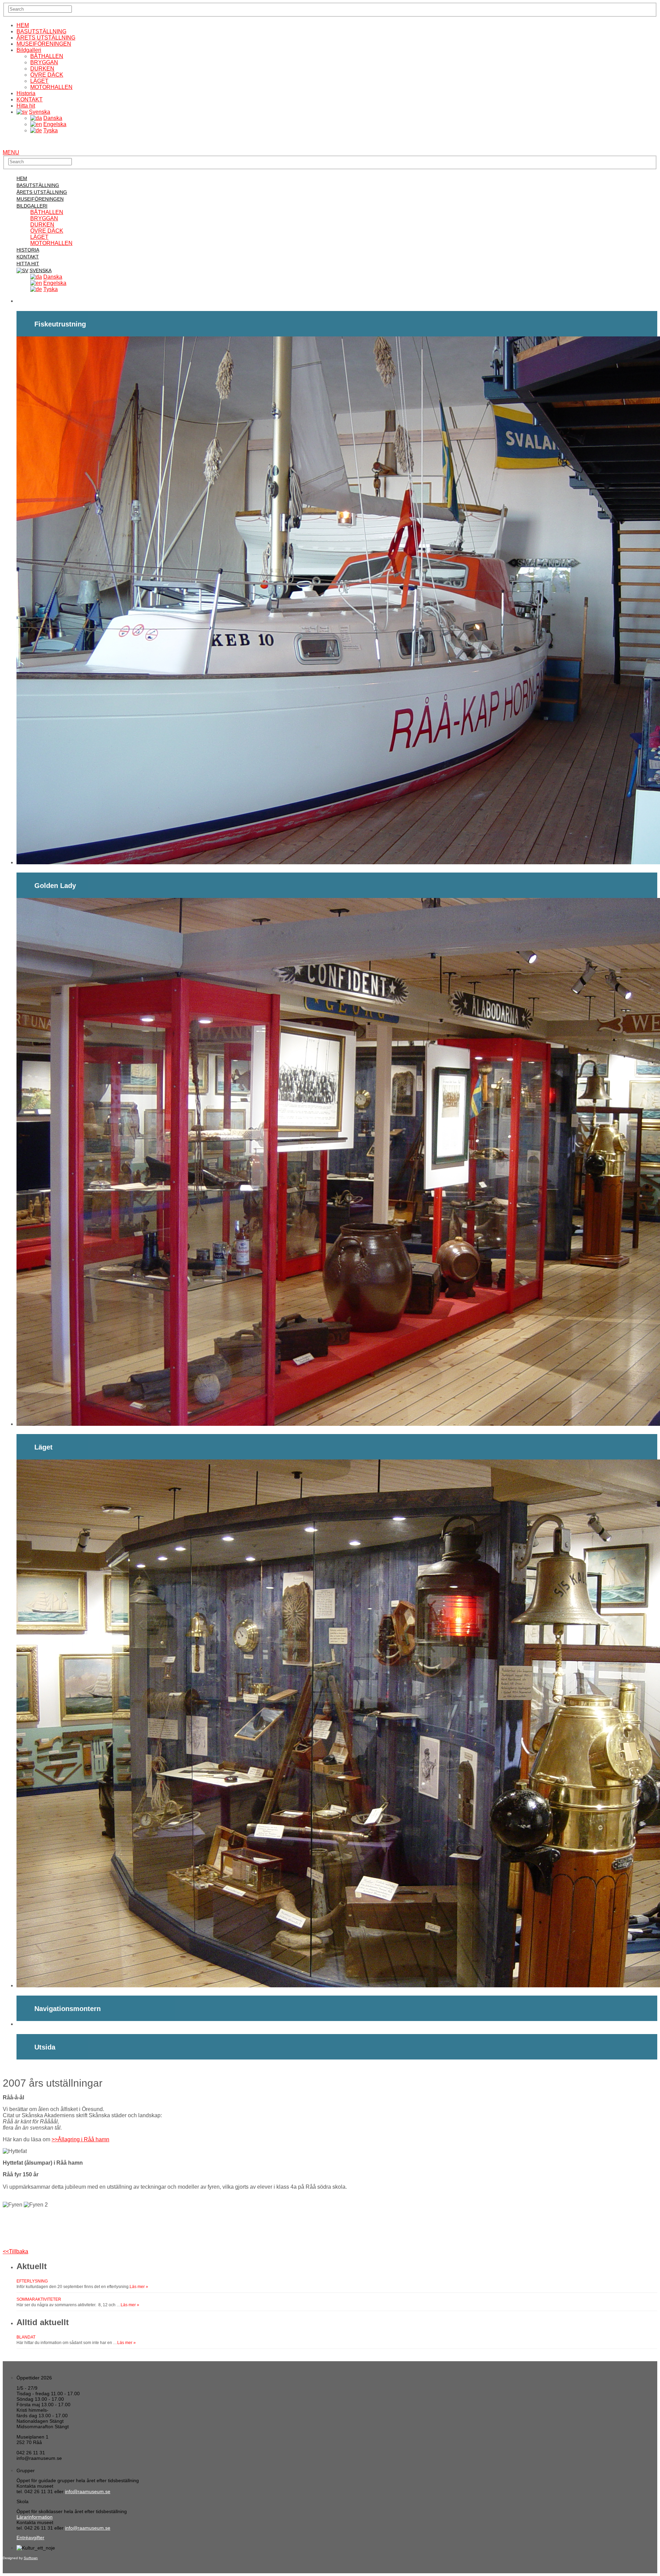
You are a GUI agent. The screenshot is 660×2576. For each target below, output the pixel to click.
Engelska (55, 124)
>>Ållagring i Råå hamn (80, 2139)
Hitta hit (26, 106)
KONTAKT (30, 99)
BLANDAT (26, 2337)
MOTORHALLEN (51, 87)
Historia (26, 93)
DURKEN (42, 69)
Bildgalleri (29, 50)
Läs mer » (139, 2287)
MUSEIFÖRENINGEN (44, 44)
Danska (53, 118)
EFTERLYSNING (32, 2281)
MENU (11, 152)
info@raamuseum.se (88, 2491)
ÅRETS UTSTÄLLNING (46, 38)
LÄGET (39, 81)
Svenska (40, 112)
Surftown (31, 2558)
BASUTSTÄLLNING (41, 31)
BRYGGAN (44, 62)
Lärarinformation (35, 2517)
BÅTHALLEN (47, 56)
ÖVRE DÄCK (47, 75)
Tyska (51, 130)
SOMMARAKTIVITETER (39, 2299)
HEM (23, 25)
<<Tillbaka (15, 2251)
